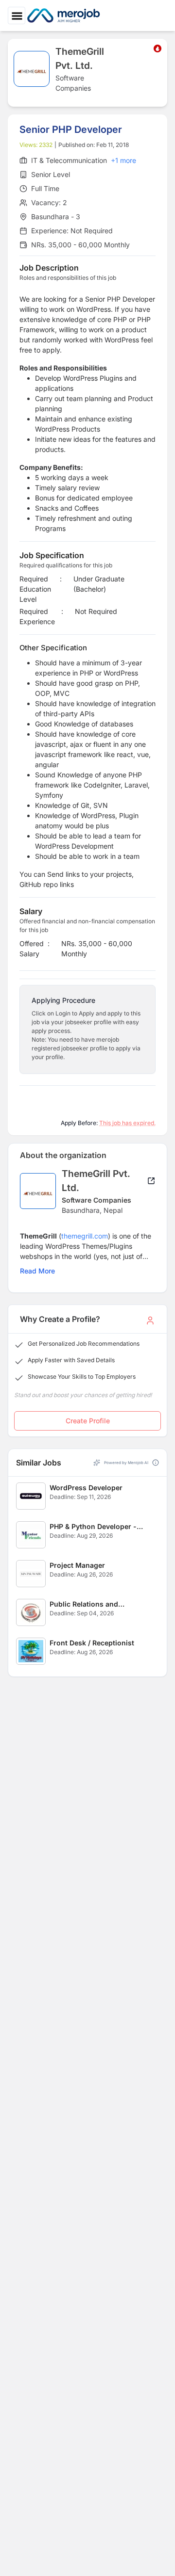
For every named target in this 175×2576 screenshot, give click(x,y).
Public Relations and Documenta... (84, 1604)
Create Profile (88, 1421)
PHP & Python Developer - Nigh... (93, 1527)
